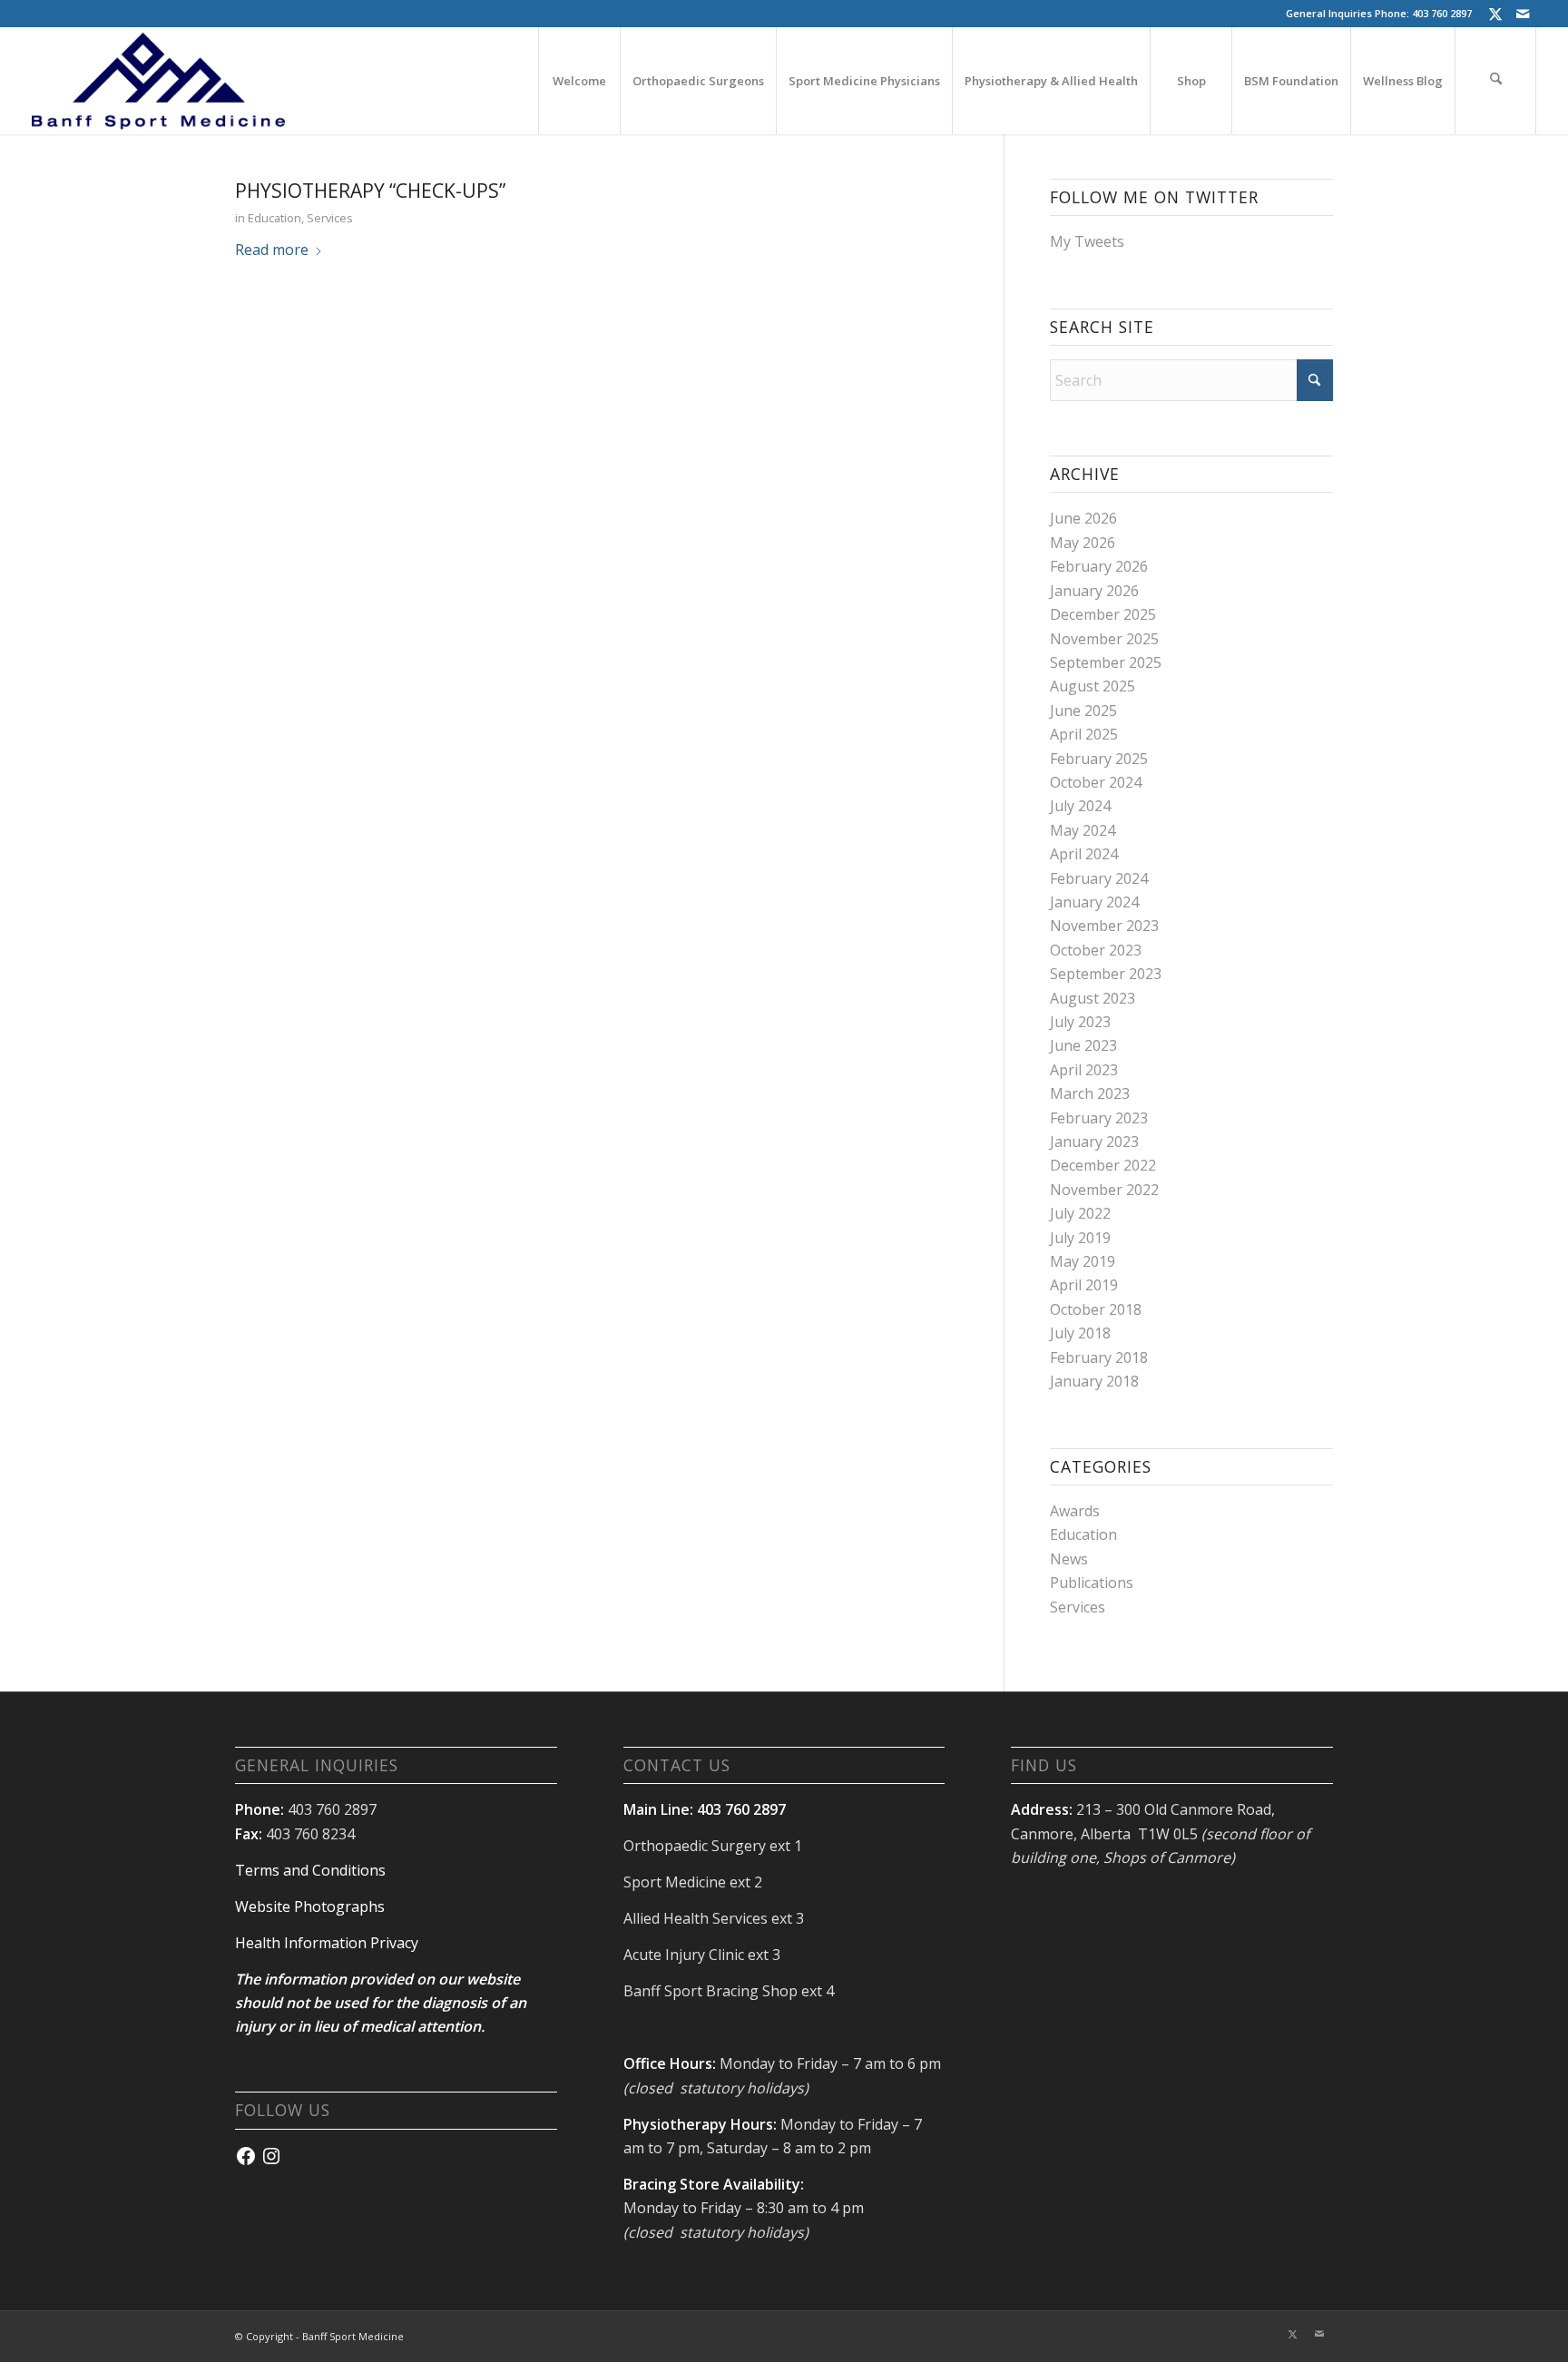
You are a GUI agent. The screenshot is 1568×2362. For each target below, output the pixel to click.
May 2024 (1083, 830)
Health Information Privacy (327, 1943)
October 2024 (1096, 782)
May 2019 (1083, 1261)
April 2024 (1084, 854)
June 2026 (1083, 518)
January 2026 (1094, 591)
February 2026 (1099, 566)
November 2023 (1104, 926)
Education (274, 218)
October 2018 (1096, 1309)
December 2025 (1103, 614)
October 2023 (1096, 950)
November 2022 (1104, 1190)
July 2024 (1080, 806)
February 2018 (1099, 1357)
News (1069, 1559)
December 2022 (1103, 1165)
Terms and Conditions (310, 1870)
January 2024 (1094, 902)
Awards (1075, 1511)
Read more (272, 250)
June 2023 (1083, 1045)
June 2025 (1083, 711)
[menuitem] (579, 81)
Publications (1092, 1583)
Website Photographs (310, 1906)
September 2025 (1106, 662)
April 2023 (1084, 1070)
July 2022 (1080, 1213)
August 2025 (1093, 686)
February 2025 (1099, 759)
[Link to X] (1495, 14)
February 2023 (1099, 1118)
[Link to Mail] (1523, 14)
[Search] (1495, 81)
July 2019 (1080, 1238)
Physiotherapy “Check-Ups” (370, 191)
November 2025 (1104, 639)
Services (330, 218)
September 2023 (1106, 974)
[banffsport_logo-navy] (159, 81)
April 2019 (1084, 1285)
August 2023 (1093, 998)
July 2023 (1080, 1022)
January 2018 (1094, 1381)
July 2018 (1080, 1333)
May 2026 (1083, 543)
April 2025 (1084, 734)
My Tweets (1087, 241)
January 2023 (1094, 1142)
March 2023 (1090, 1093)
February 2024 (1099, 878)
